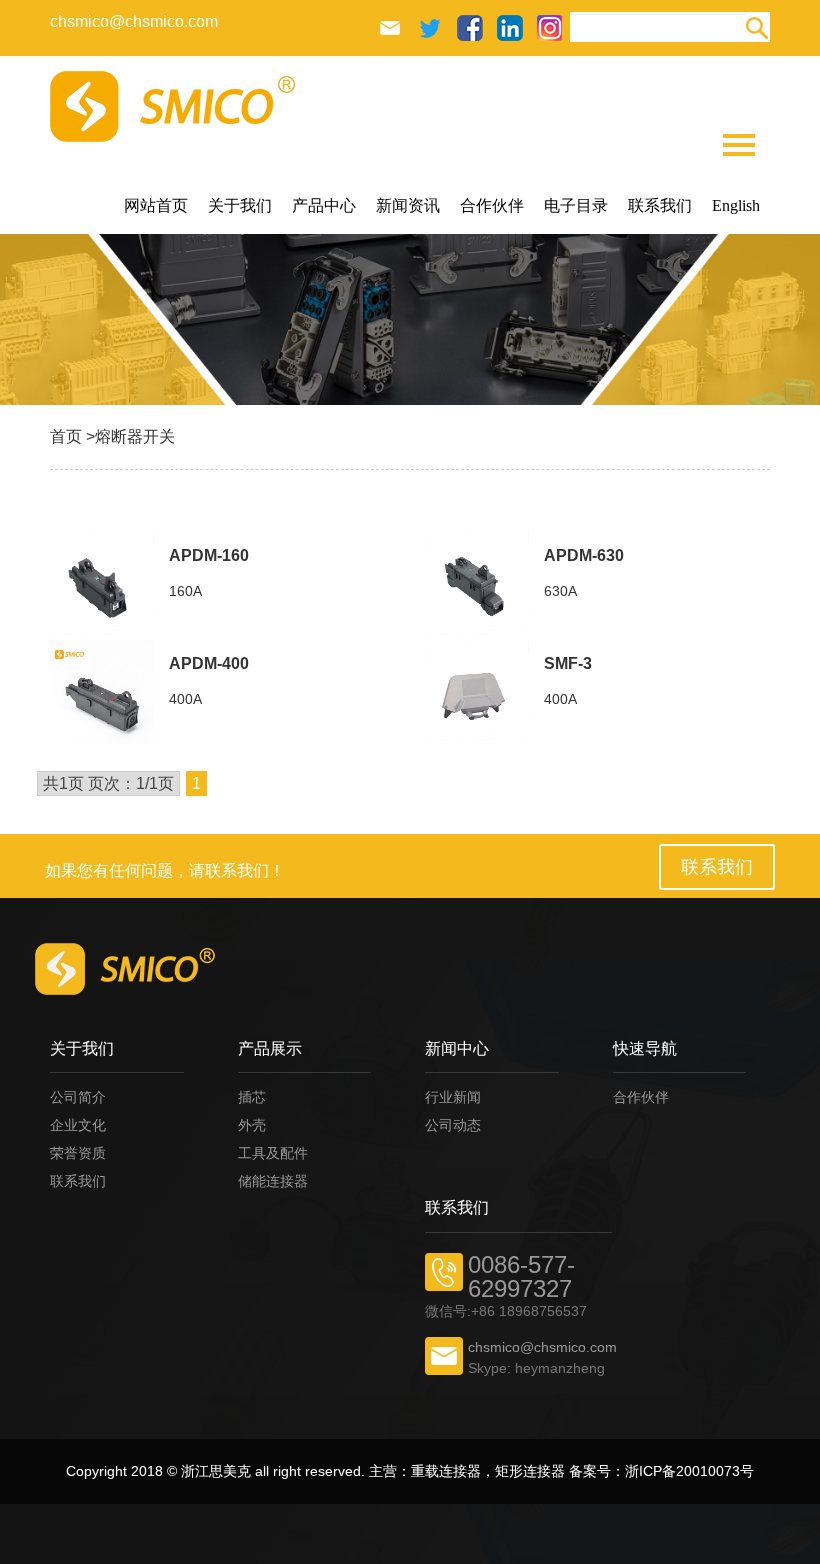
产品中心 (324, 205)
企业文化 (78, 1125)
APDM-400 (209, 663)
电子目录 (576, 205)
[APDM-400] (102, 692)
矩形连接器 (530, 1471)
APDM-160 (209, 555)
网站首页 (156, 205)
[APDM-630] (477, 584)
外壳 (252, 1125)
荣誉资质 (78, 1153)
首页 (66, 436)
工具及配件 (273, 1153)
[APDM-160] (102, 584)
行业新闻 (453, 1097)
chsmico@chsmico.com (134, 21)
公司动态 (453, 1125)
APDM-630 (584, 555)
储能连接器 (273, 1181)
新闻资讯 (408, 205)
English (736, 205)
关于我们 (240, 205)
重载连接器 (446, 1471)
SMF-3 (568, 663)
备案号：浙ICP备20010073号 (661, 1471)
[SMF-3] (477, 692)
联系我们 (660, 205)
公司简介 (78, 1097)
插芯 (252, 1097)
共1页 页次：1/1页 (108, 783)
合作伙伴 (492, 205)
